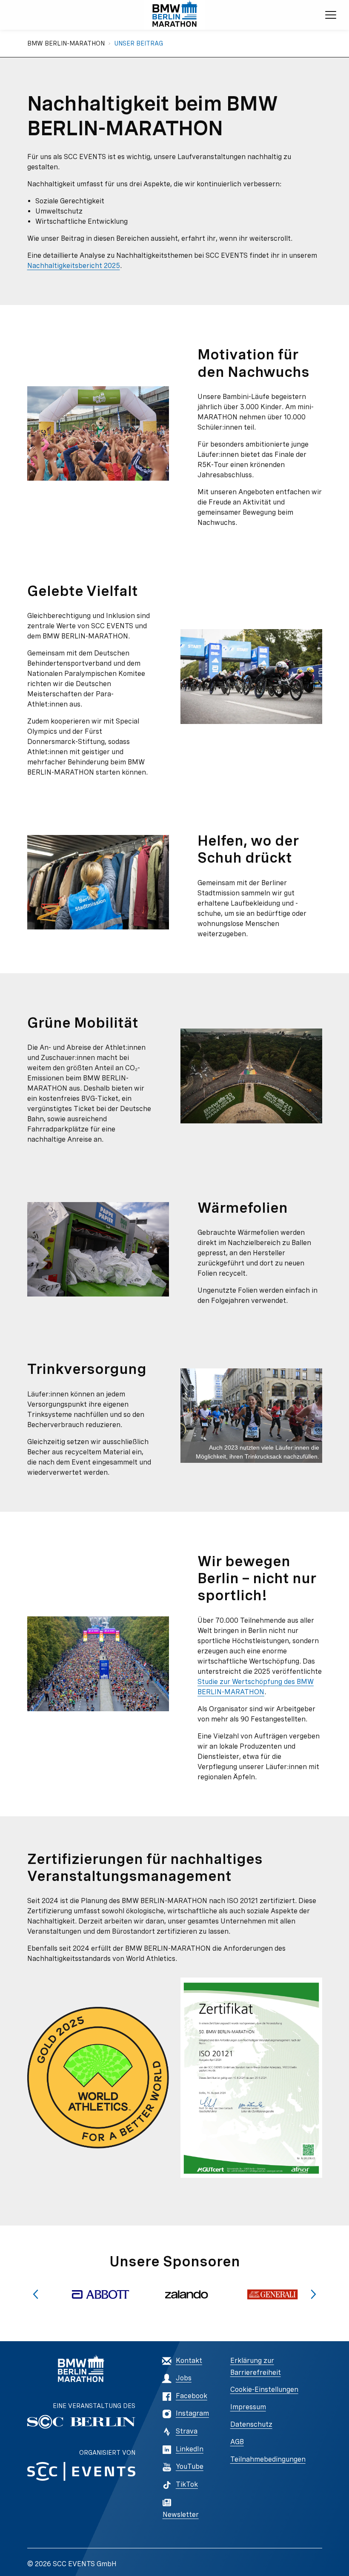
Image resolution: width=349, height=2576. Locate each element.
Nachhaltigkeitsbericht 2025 (74, 266)
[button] (36, 2294)
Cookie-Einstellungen (264, 2389)
